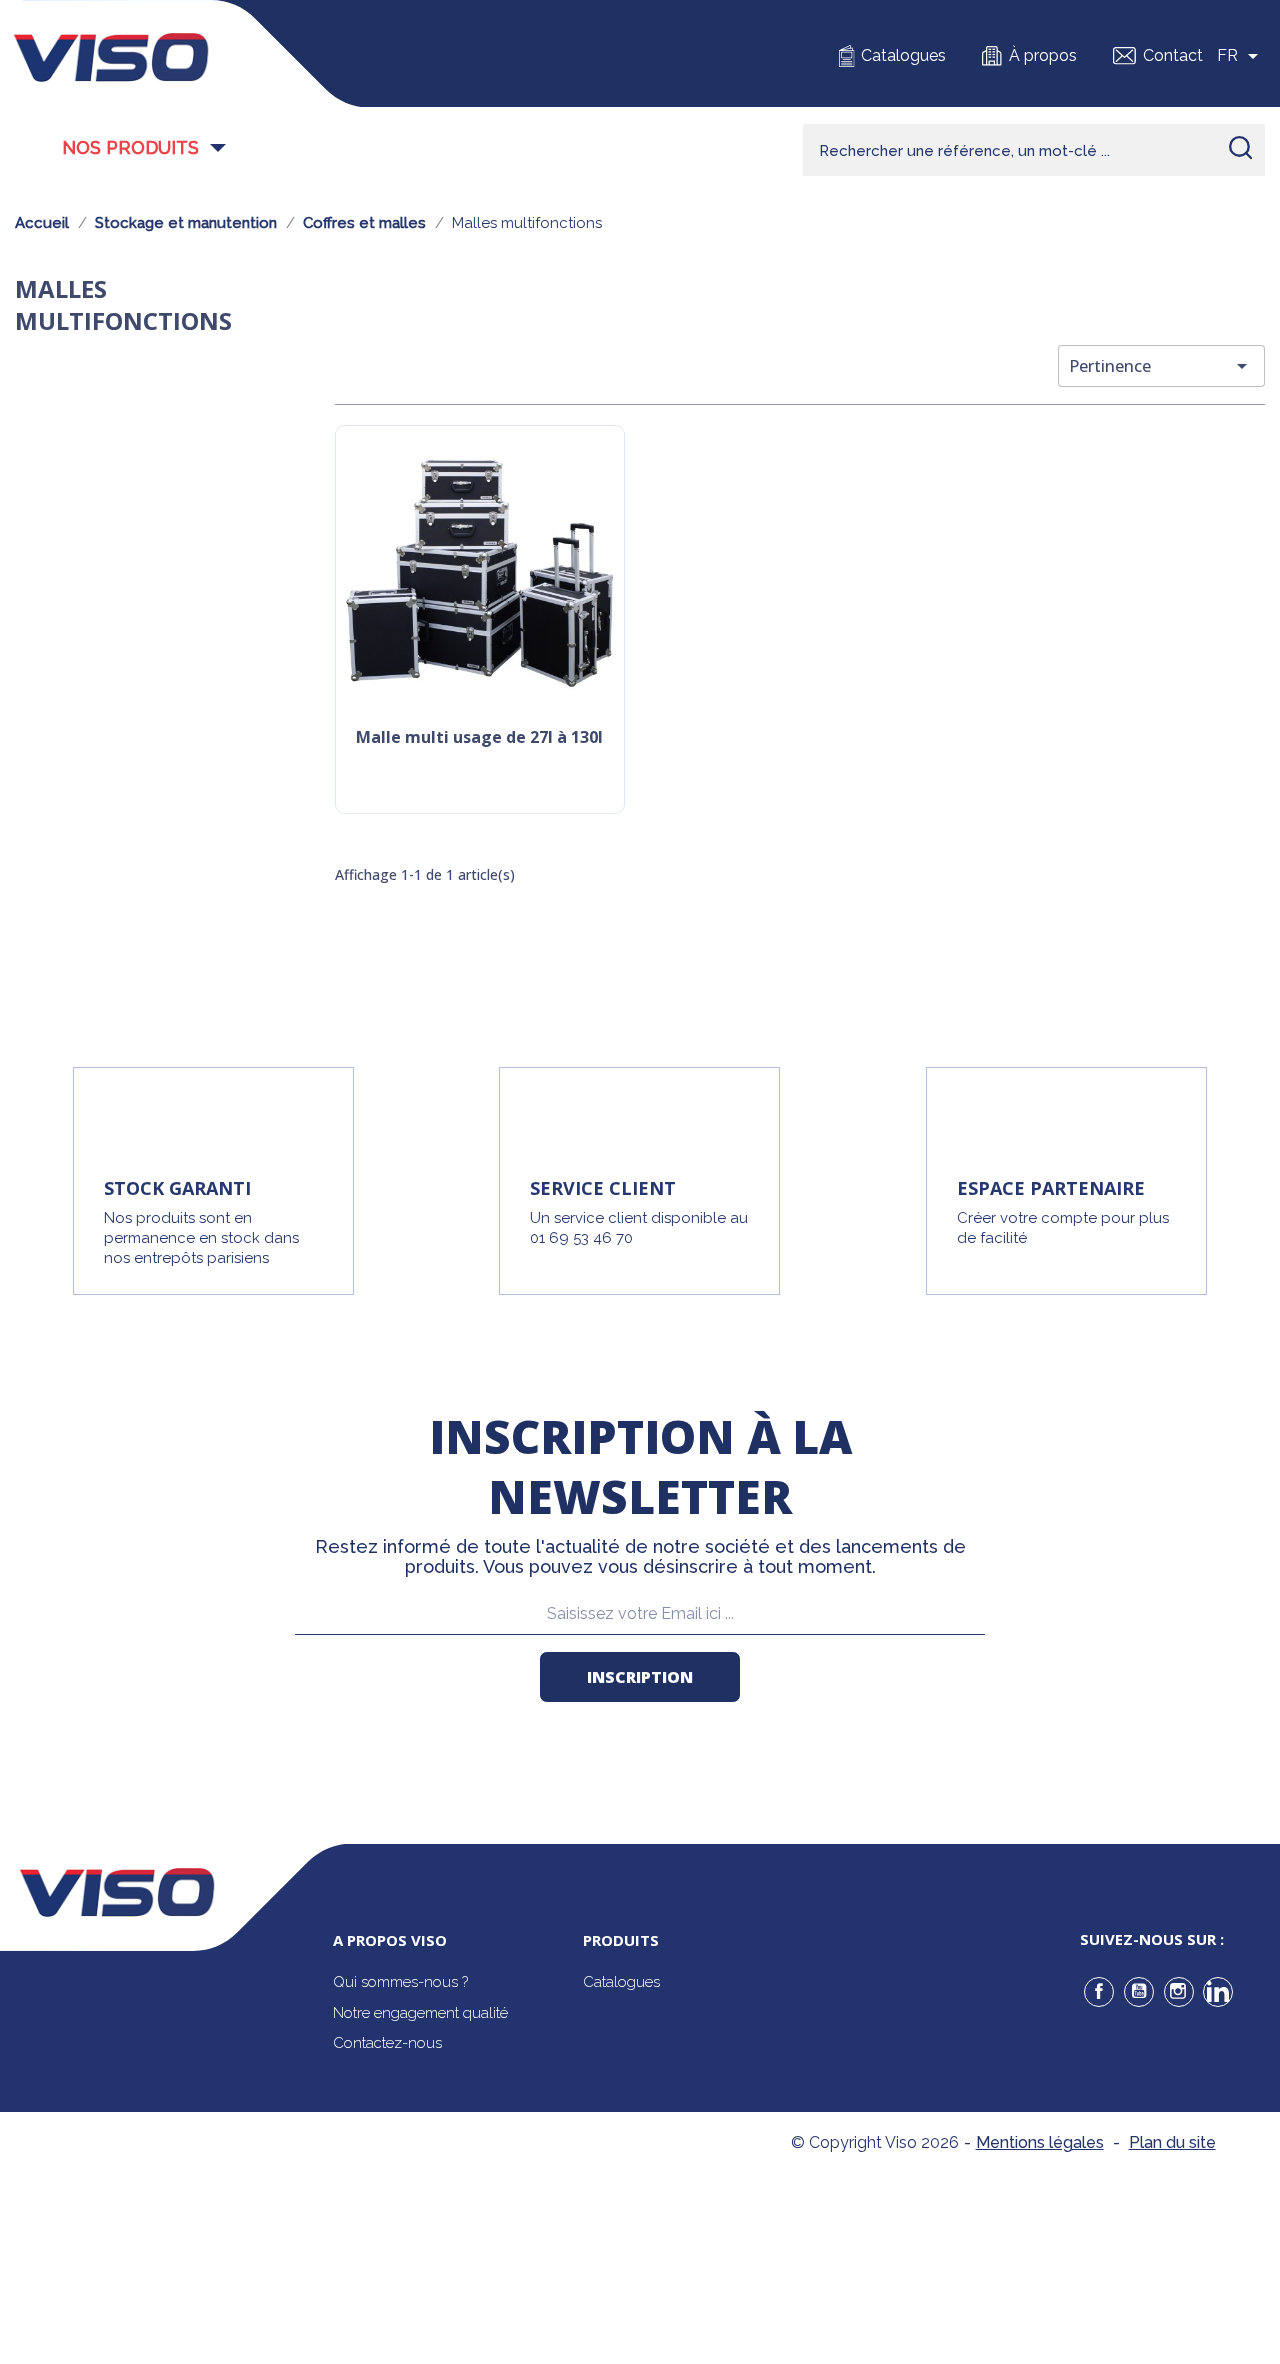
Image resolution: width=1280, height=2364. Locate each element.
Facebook (1099, 1992)
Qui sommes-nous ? (400, 1982)
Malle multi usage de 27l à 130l (479, 738)
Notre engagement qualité (420, 2013)
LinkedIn (1218, 1992)
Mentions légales (1040, 2142)
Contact (1173, 55)
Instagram (1179, 1992)
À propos (1043, 55)
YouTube (1139, 1992)
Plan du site (1172, 2142)
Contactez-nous (387, 2043)
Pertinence (1161, 366)
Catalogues (903, 55)
